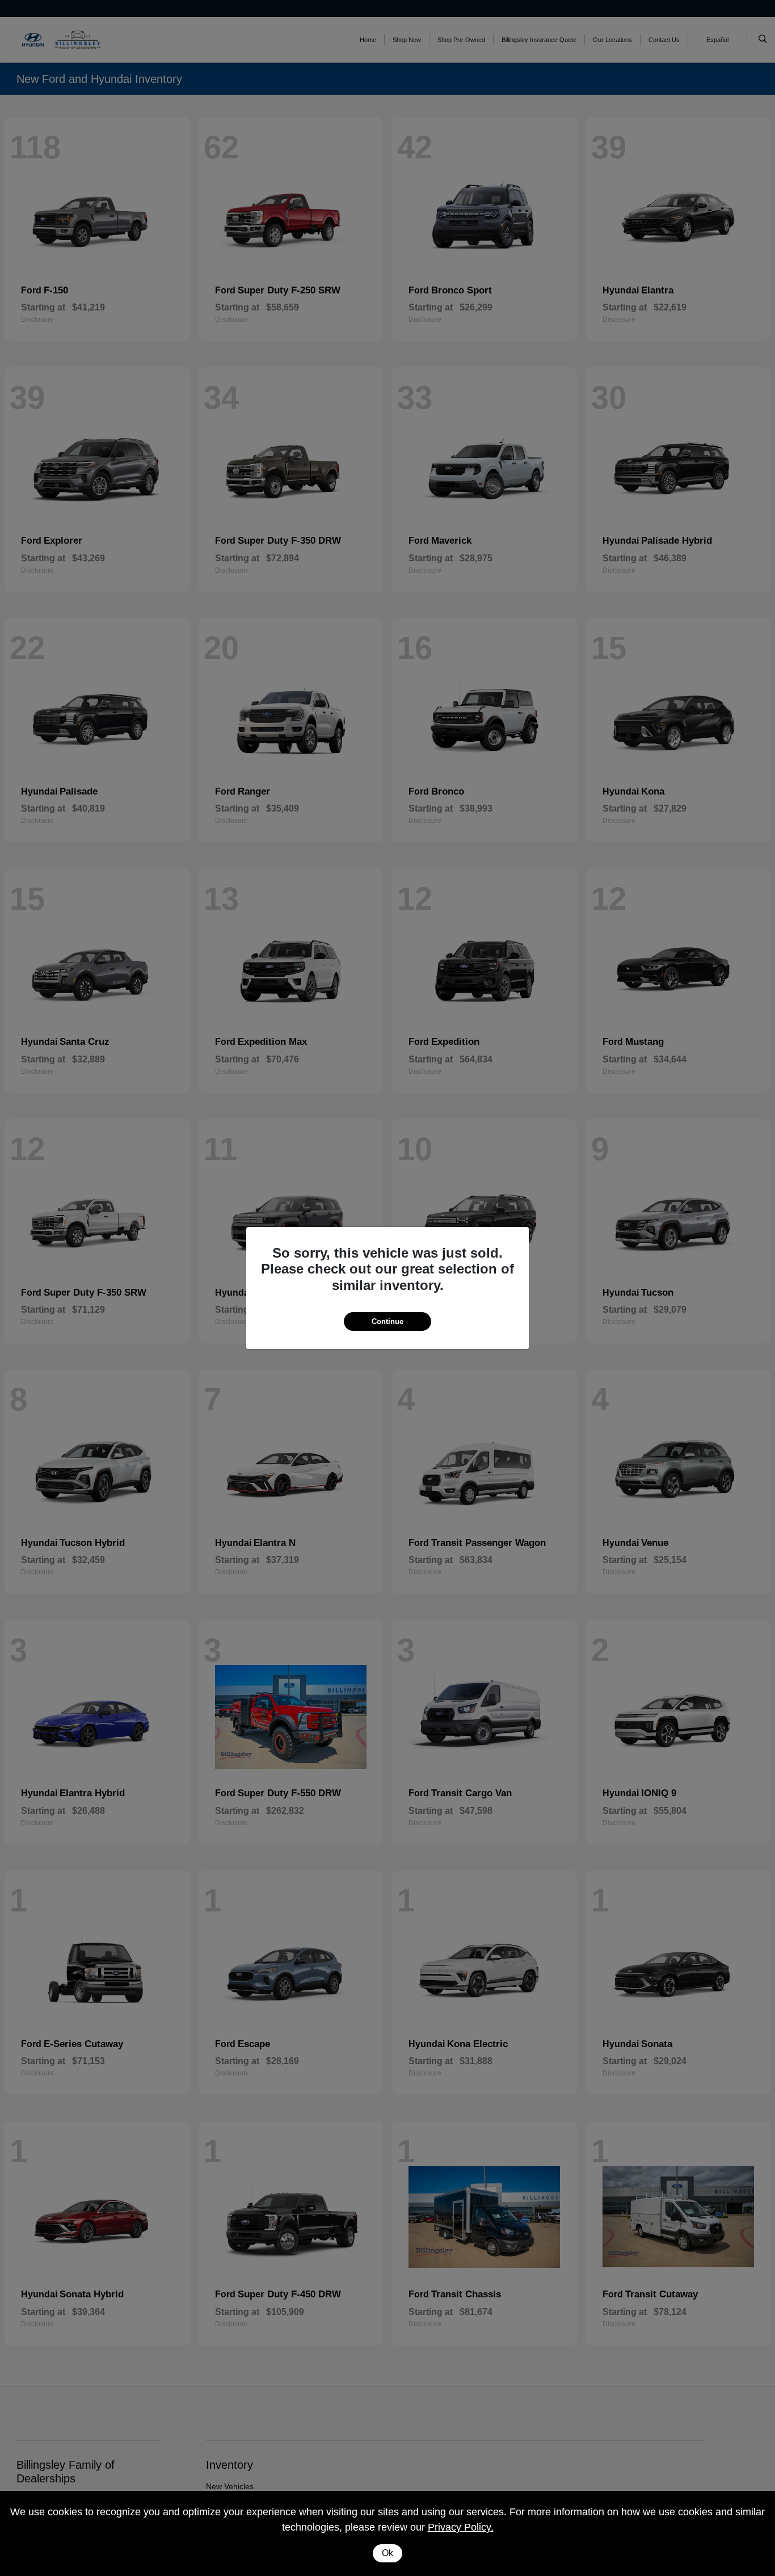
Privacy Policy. (461, 2527)
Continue (387, 1321)
